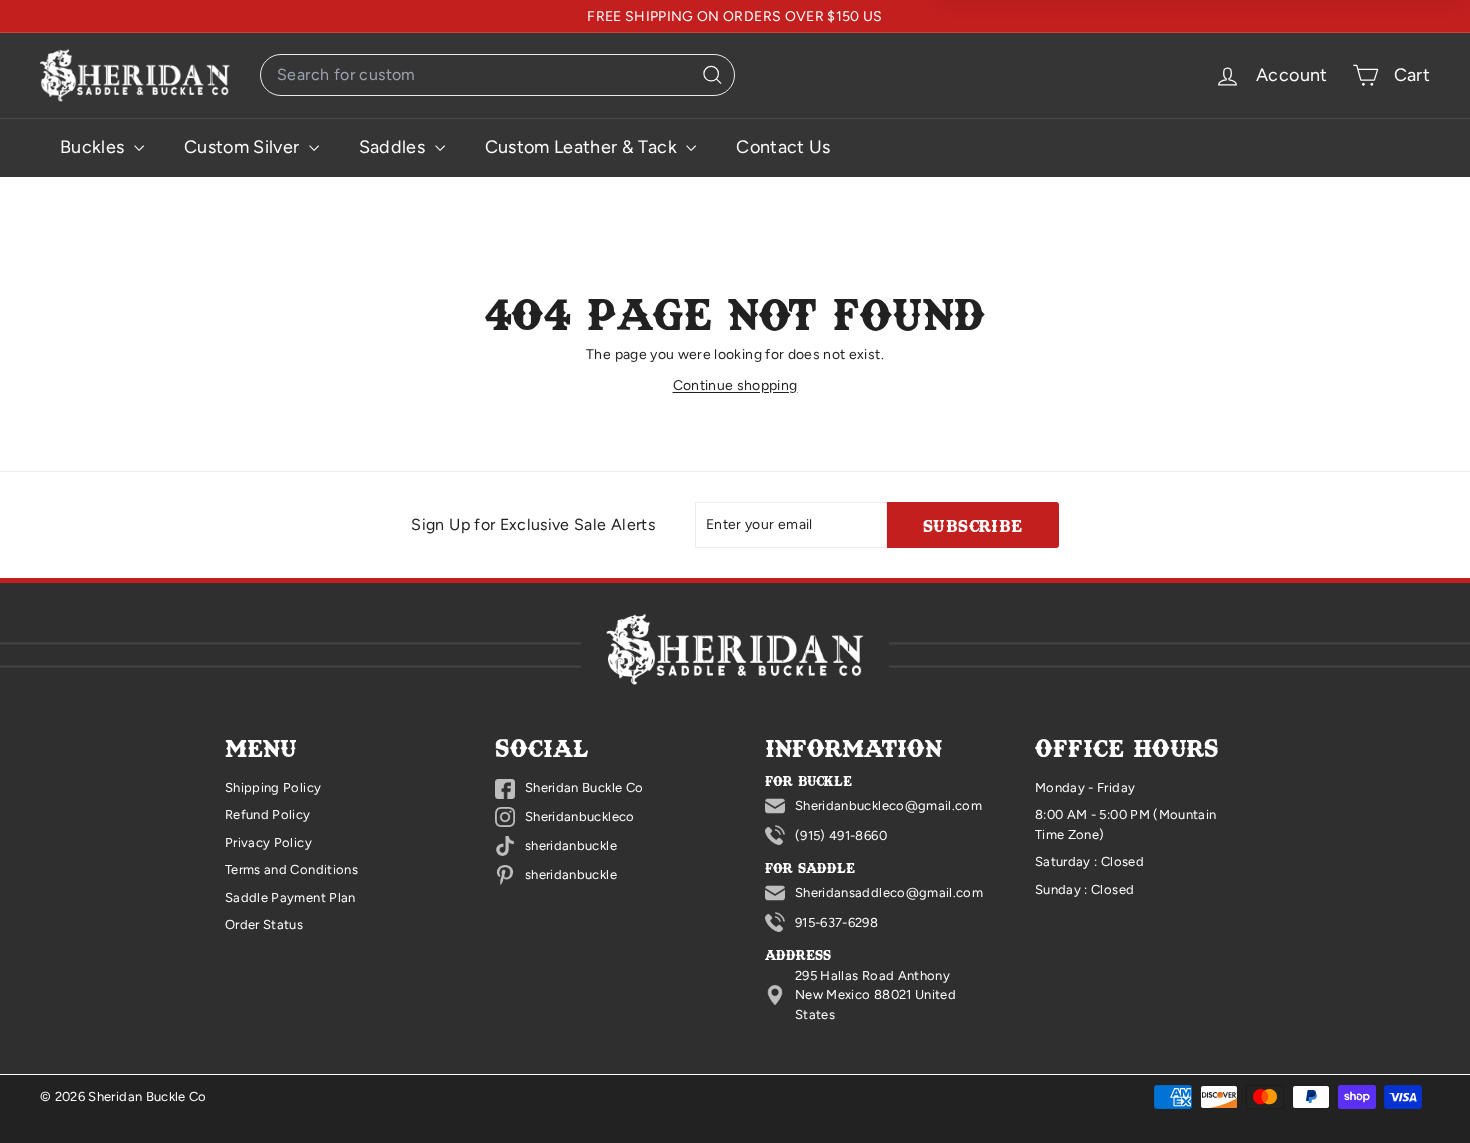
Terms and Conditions (291, 869)
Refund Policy (268, 814)
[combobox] (497, 75)
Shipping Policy (273, 787)
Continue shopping (735, 385)
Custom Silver (244, 147)
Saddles (394, 147)
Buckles (94, 147)
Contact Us (783, 147)
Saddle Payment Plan (290, 897)
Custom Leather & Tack (583, 147)
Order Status (264, 924)
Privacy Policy (268, 842)
